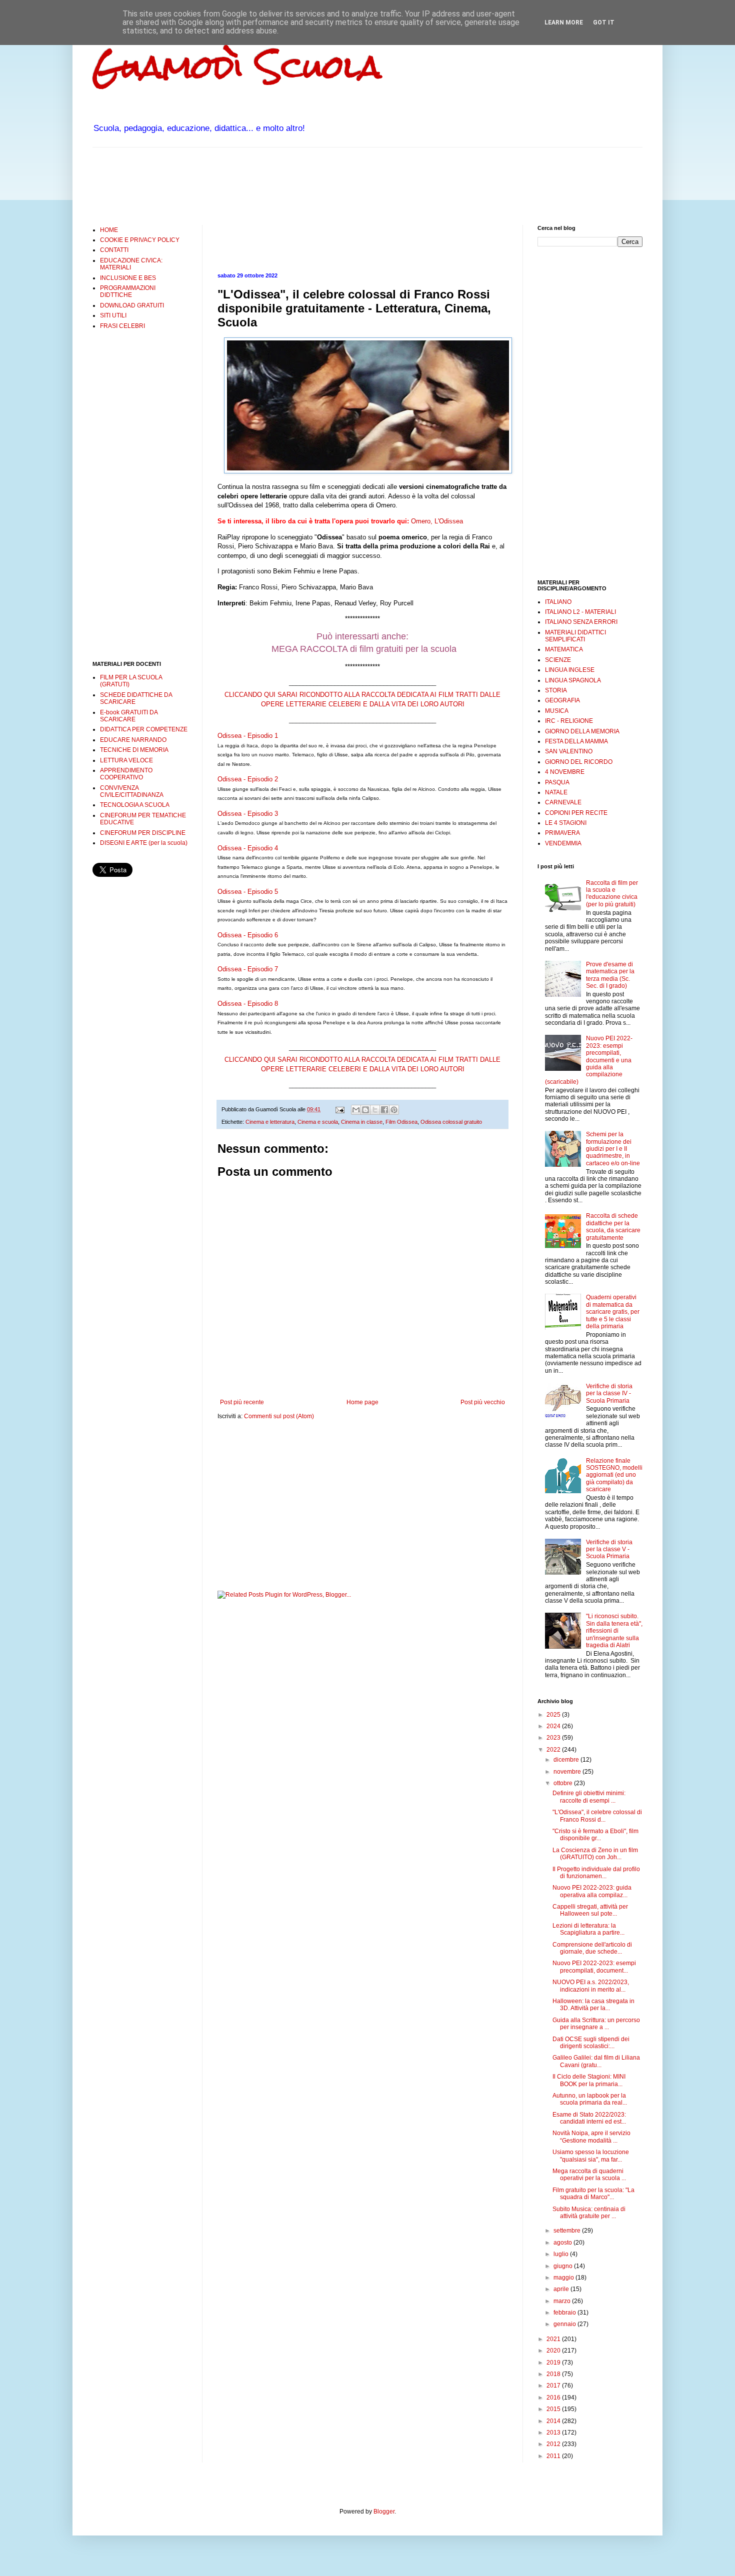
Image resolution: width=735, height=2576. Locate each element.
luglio (562, 2254)
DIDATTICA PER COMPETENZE (144, 729)
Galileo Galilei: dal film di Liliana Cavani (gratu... (596, 2061)
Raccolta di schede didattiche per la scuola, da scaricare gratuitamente (613, 1227)
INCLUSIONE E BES (128, 278)
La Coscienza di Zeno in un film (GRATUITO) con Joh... (595, 1854)
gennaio (565, 2324)
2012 (554, 2444)
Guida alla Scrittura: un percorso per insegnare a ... (596, 2024)
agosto (563, 2243)
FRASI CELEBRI (122, 326)
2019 (554, 2363)
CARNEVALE (563, 802)
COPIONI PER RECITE (576, 813)
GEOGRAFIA (562, 700)
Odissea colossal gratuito (451, 1122)
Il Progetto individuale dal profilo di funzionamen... (596, 1873)
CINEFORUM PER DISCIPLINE (143, 833)
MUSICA (557, 711)
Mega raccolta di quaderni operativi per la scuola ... (589, 2175)
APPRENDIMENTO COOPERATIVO (126, 774)
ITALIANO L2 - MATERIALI (580, 612)
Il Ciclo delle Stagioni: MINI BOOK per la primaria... (589, 2080)
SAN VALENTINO (569, 751)
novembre (568, 1772)
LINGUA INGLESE (570, 670)
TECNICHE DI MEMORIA (134, 750)
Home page (362, 1402)
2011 (554, 2456)
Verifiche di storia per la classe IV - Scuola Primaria (609, 1393)
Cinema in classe (362, 1122)
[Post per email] (339, 1109)
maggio (564, 2278)
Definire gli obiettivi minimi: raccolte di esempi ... (589, 1797)
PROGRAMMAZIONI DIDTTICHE (128, 291)
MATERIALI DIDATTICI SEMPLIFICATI (575, 636)
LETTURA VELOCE (126, 760)
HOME (109, 230)
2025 (554, 1715)
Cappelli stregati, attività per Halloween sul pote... (590, 1910)
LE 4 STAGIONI (566, 823)
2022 (554, 1750)
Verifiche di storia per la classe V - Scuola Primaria (609, 1549)
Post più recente (242, 1402)
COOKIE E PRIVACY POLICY (140, 240)
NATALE (556, 792)
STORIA (556, 690)
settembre (568, 2231)
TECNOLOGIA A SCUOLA (135, 805)
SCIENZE (558, 660)
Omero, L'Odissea (437, 521)
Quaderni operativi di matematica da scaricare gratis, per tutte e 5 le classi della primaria (613, 1312)
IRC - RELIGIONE (569, 721)
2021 (554, 2339)
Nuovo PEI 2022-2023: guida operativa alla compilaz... (592, 1891)
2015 (554, 2409)
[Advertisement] (274, 185)
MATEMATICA (564, 649)
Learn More (564, 22)
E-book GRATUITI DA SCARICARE (129, 716)
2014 (554, 2421)
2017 (554, 2386)
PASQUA (557, 782)
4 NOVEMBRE (565, 772)
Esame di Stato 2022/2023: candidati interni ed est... (589, 2118)
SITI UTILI (113, 315)
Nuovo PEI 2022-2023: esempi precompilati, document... (594, 1967)
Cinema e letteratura (270, 1122)
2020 (554, 2351)
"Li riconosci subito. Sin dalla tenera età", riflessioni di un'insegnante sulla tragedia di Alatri (614, 1631)
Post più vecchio (483, 1402)
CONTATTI (114, 250)
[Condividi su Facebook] (384, 1110)
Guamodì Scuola (237, 67)
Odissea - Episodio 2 (248, 779)
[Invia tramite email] (356, 1110)
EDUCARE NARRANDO (133, 740)
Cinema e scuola (318, 1122)
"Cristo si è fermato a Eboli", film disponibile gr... (595, 1835)
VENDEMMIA (563, 843)
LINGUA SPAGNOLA (573, 680)
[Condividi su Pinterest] (394, 1110)
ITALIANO (558, 602)
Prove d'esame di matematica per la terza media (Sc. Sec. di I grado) (610, 975)
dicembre (567, 1760)
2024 (554, 1726)
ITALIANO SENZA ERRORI (581, 622)
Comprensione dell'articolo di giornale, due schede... (592, 1948)
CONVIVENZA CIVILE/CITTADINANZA (132, 791)
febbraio (565, 2313)
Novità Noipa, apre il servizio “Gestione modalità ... (591, 2137)
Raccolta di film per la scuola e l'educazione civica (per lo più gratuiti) (612, 894)
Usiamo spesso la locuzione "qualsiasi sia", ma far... (591, 2156)
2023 (554, 1738)
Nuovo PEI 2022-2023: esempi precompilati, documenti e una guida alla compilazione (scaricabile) (589, 1060)
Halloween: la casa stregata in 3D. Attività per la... (593, 2005)
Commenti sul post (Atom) (279, 1416)
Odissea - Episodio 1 (248, 736)
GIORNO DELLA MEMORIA (582, 731)
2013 (554, 2433)
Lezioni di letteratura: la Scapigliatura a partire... (588, 1929)
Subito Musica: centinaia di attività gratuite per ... (589, 2213)
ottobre (564, 1783)
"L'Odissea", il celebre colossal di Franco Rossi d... (597, 1816)
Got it (604, 22)
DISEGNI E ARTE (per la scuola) (144, 843)
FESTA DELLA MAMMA (576, 741)
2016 (554, 2398)
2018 (554, 2374)
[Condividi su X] (375, 1110)
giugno (564, 2266)
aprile (562, 2289)
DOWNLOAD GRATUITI (132, 305)
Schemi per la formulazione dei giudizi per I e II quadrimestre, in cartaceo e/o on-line (613, 1149)
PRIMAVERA (562, 833)
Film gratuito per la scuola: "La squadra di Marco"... (593, 2194)
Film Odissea (401, 1122)
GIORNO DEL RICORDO (579, 762)
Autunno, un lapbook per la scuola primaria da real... (590, 2099)
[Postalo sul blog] (365, 1110)
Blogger (384, 2512)
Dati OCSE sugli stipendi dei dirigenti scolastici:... (591, 2043)
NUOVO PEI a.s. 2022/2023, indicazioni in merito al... (591, 1986)
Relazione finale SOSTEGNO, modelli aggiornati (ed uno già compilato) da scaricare (614, 1475)
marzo (563, 2301)
